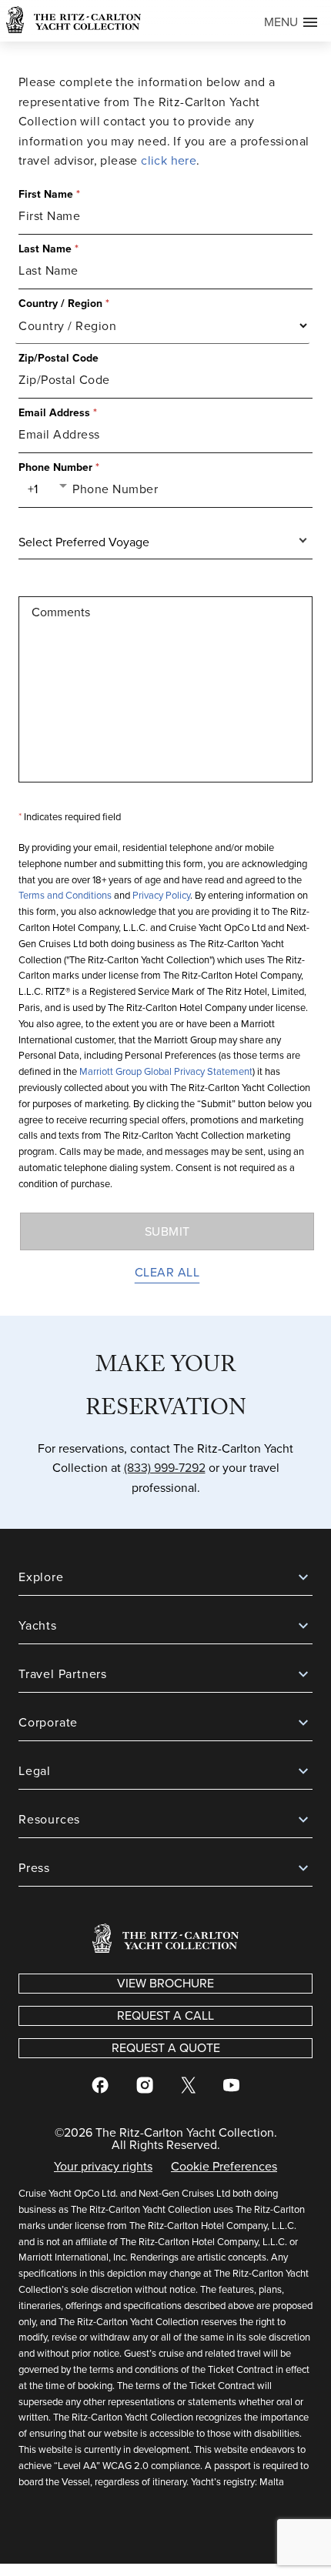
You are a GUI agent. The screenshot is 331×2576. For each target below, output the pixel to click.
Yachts (38, 1625)
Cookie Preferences (224, 2166)
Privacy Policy (161, 895)
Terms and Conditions (65, 895)
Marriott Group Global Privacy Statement (166, 1071)
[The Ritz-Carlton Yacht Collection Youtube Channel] (231, 2088)
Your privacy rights (103, 2168)
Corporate (48, 1722)
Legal (35, 1771)
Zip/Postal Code (59, 359)
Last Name (48, 249)
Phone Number (59, 468)
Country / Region (64, 304)
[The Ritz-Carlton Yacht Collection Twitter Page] (188, 2088)
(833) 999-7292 (165, 1468)
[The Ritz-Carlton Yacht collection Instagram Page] (145, 2088)
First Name (49, 195)
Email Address (58, 413)
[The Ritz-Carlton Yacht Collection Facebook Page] (100, 2088)
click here (169, 160)
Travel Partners (63, 1674)
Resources (49, 1819)
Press (34, 1868)
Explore (41, 1577)
